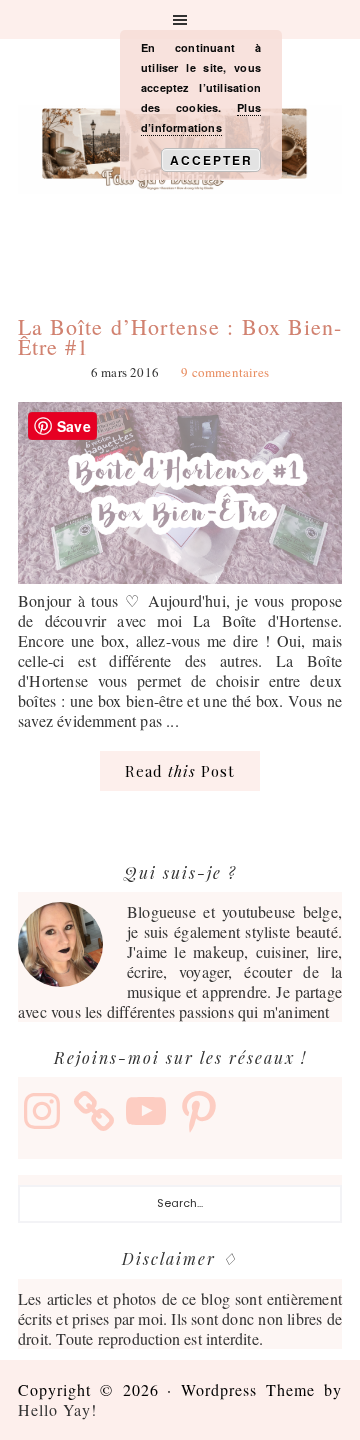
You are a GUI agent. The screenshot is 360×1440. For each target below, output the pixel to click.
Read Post (180, 771)
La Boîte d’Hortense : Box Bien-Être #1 (180, 336)
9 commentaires (225, 372)
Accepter (211, 160)
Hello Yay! (57, 1409)
